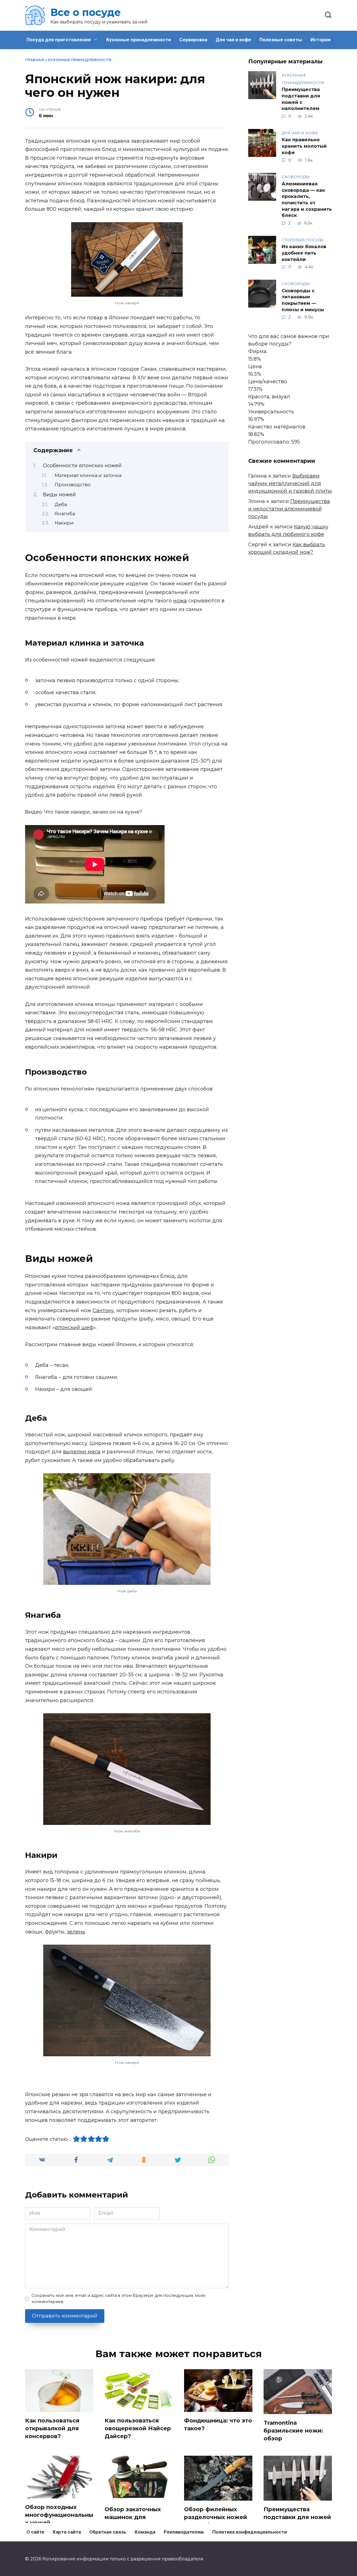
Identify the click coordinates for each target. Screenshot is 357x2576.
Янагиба (65, 514)
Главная (34, 60)
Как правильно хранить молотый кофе (304, 146)
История (320, 40)
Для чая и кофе (233, 40)
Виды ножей (59, 495)
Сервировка (193, 40)
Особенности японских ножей (82, 466)
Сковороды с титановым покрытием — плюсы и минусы (303, 300)
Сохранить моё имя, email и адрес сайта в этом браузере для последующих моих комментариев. (119, 2299)
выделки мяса (82, 1452)
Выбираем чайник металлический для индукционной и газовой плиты (290, 483)
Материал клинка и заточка (88, 475)
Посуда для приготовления (59, 40)
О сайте (35, 2532)
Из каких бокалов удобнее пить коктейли (304, 253)
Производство (73, 485)
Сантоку (103, 1310)
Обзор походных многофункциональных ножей (59, 2515)
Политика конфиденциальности (250, 2532)
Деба (61, 504)
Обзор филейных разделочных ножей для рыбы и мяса (216, 2517)
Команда (145, 2532)
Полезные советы (281, 40)
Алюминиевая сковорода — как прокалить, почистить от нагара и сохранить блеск (307, 199)
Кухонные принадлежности (139, 40)
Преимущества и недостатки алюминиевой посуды (289, 509)
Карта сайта (67, 2532)
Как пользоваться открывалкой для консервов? (52, 2428)
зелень (76, 1932)
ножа (180, 601)
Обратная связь (108, 2532)
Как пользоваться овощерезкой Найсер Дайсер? (138, 2428)
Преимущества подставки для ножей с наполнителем (301, 99)
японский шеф (74, 1327)
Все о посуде (86, 12)
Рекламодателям (184, 2532)
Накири (64, 523)
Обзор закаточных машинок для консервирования (133, 2517)
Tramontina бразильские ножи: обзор (293, 2430)
